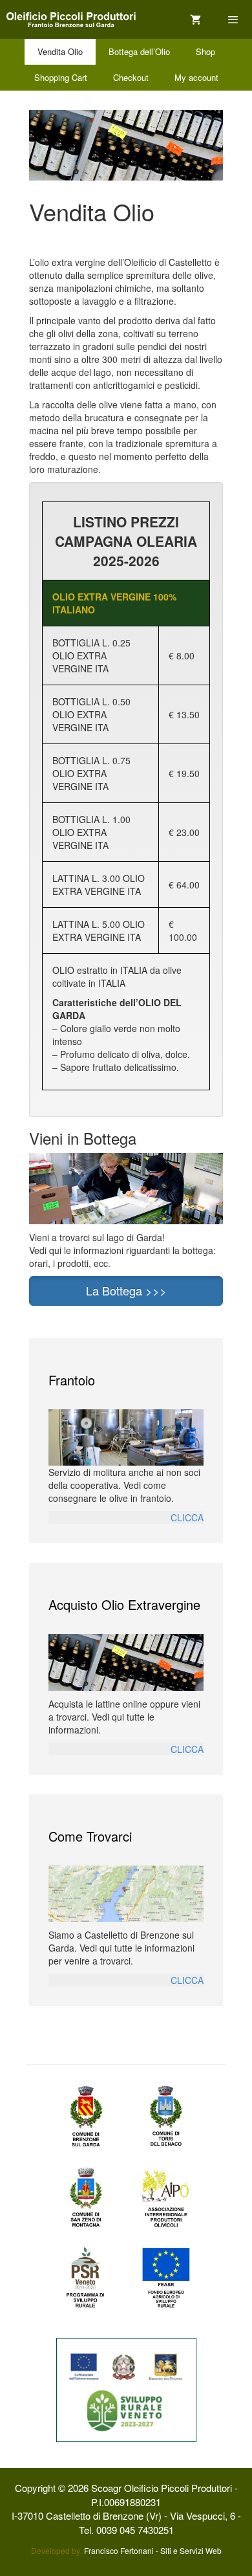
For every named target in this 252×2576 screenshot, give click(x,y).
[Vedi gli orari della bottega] (126, 1187)
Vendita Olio (60, 51)
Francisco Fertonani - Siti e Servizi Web (153, 2550)
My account (196, 77)
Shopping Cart (61, 77)
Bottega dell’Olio (139, 51)
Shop (205, 51)
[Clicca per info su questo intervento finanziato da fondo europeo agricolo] (126, 2388)
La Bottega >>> (126, 1290)
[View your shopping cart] (195, 20)
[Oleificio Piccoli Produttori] (71, 20)
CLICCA (187, 1517)
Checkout (131, 77)
